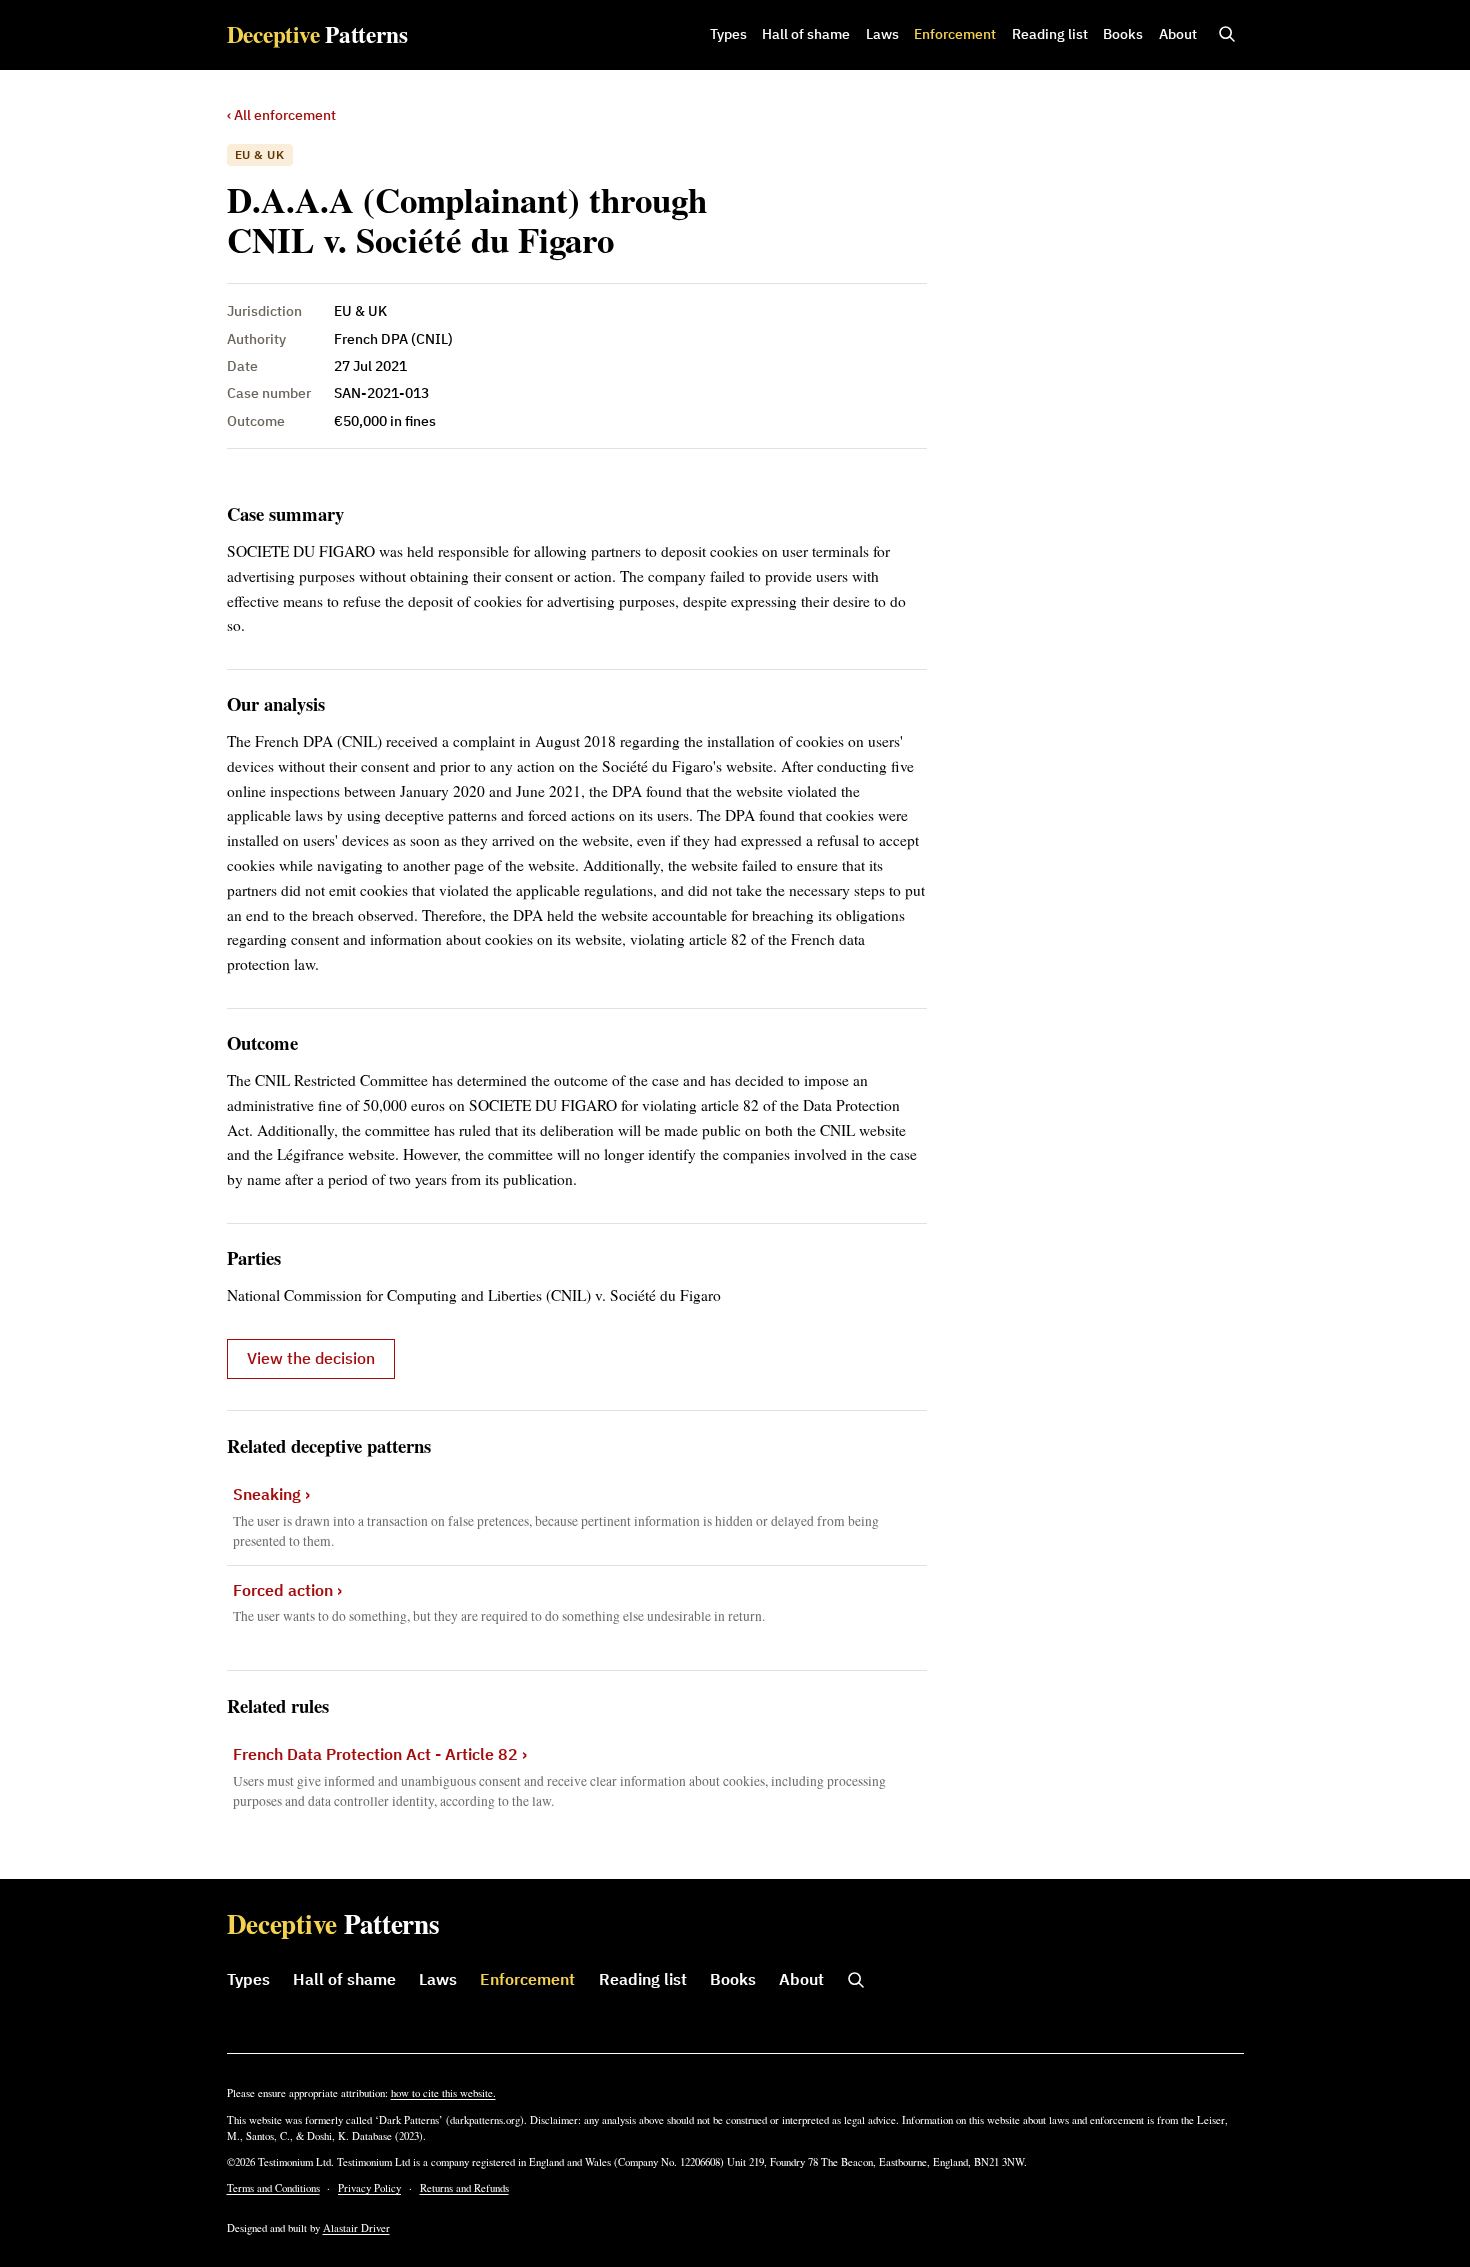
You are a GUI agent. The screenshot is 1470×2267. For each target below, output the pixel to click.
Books (1123, 34)
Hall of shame (806, 34)
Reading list (1050, 34)
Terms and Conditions (273, 2188)
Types (728, 34)
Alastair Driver (356, 2228)
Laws (882, 34)
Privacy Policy (369, 2188)
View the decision (311, 1358)
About (1178, 34)
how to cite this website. (443, 2093)
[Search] (1227, 35)
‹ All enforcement (281, 115)
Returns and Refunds (464, 2188)
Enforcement (955, 34)
